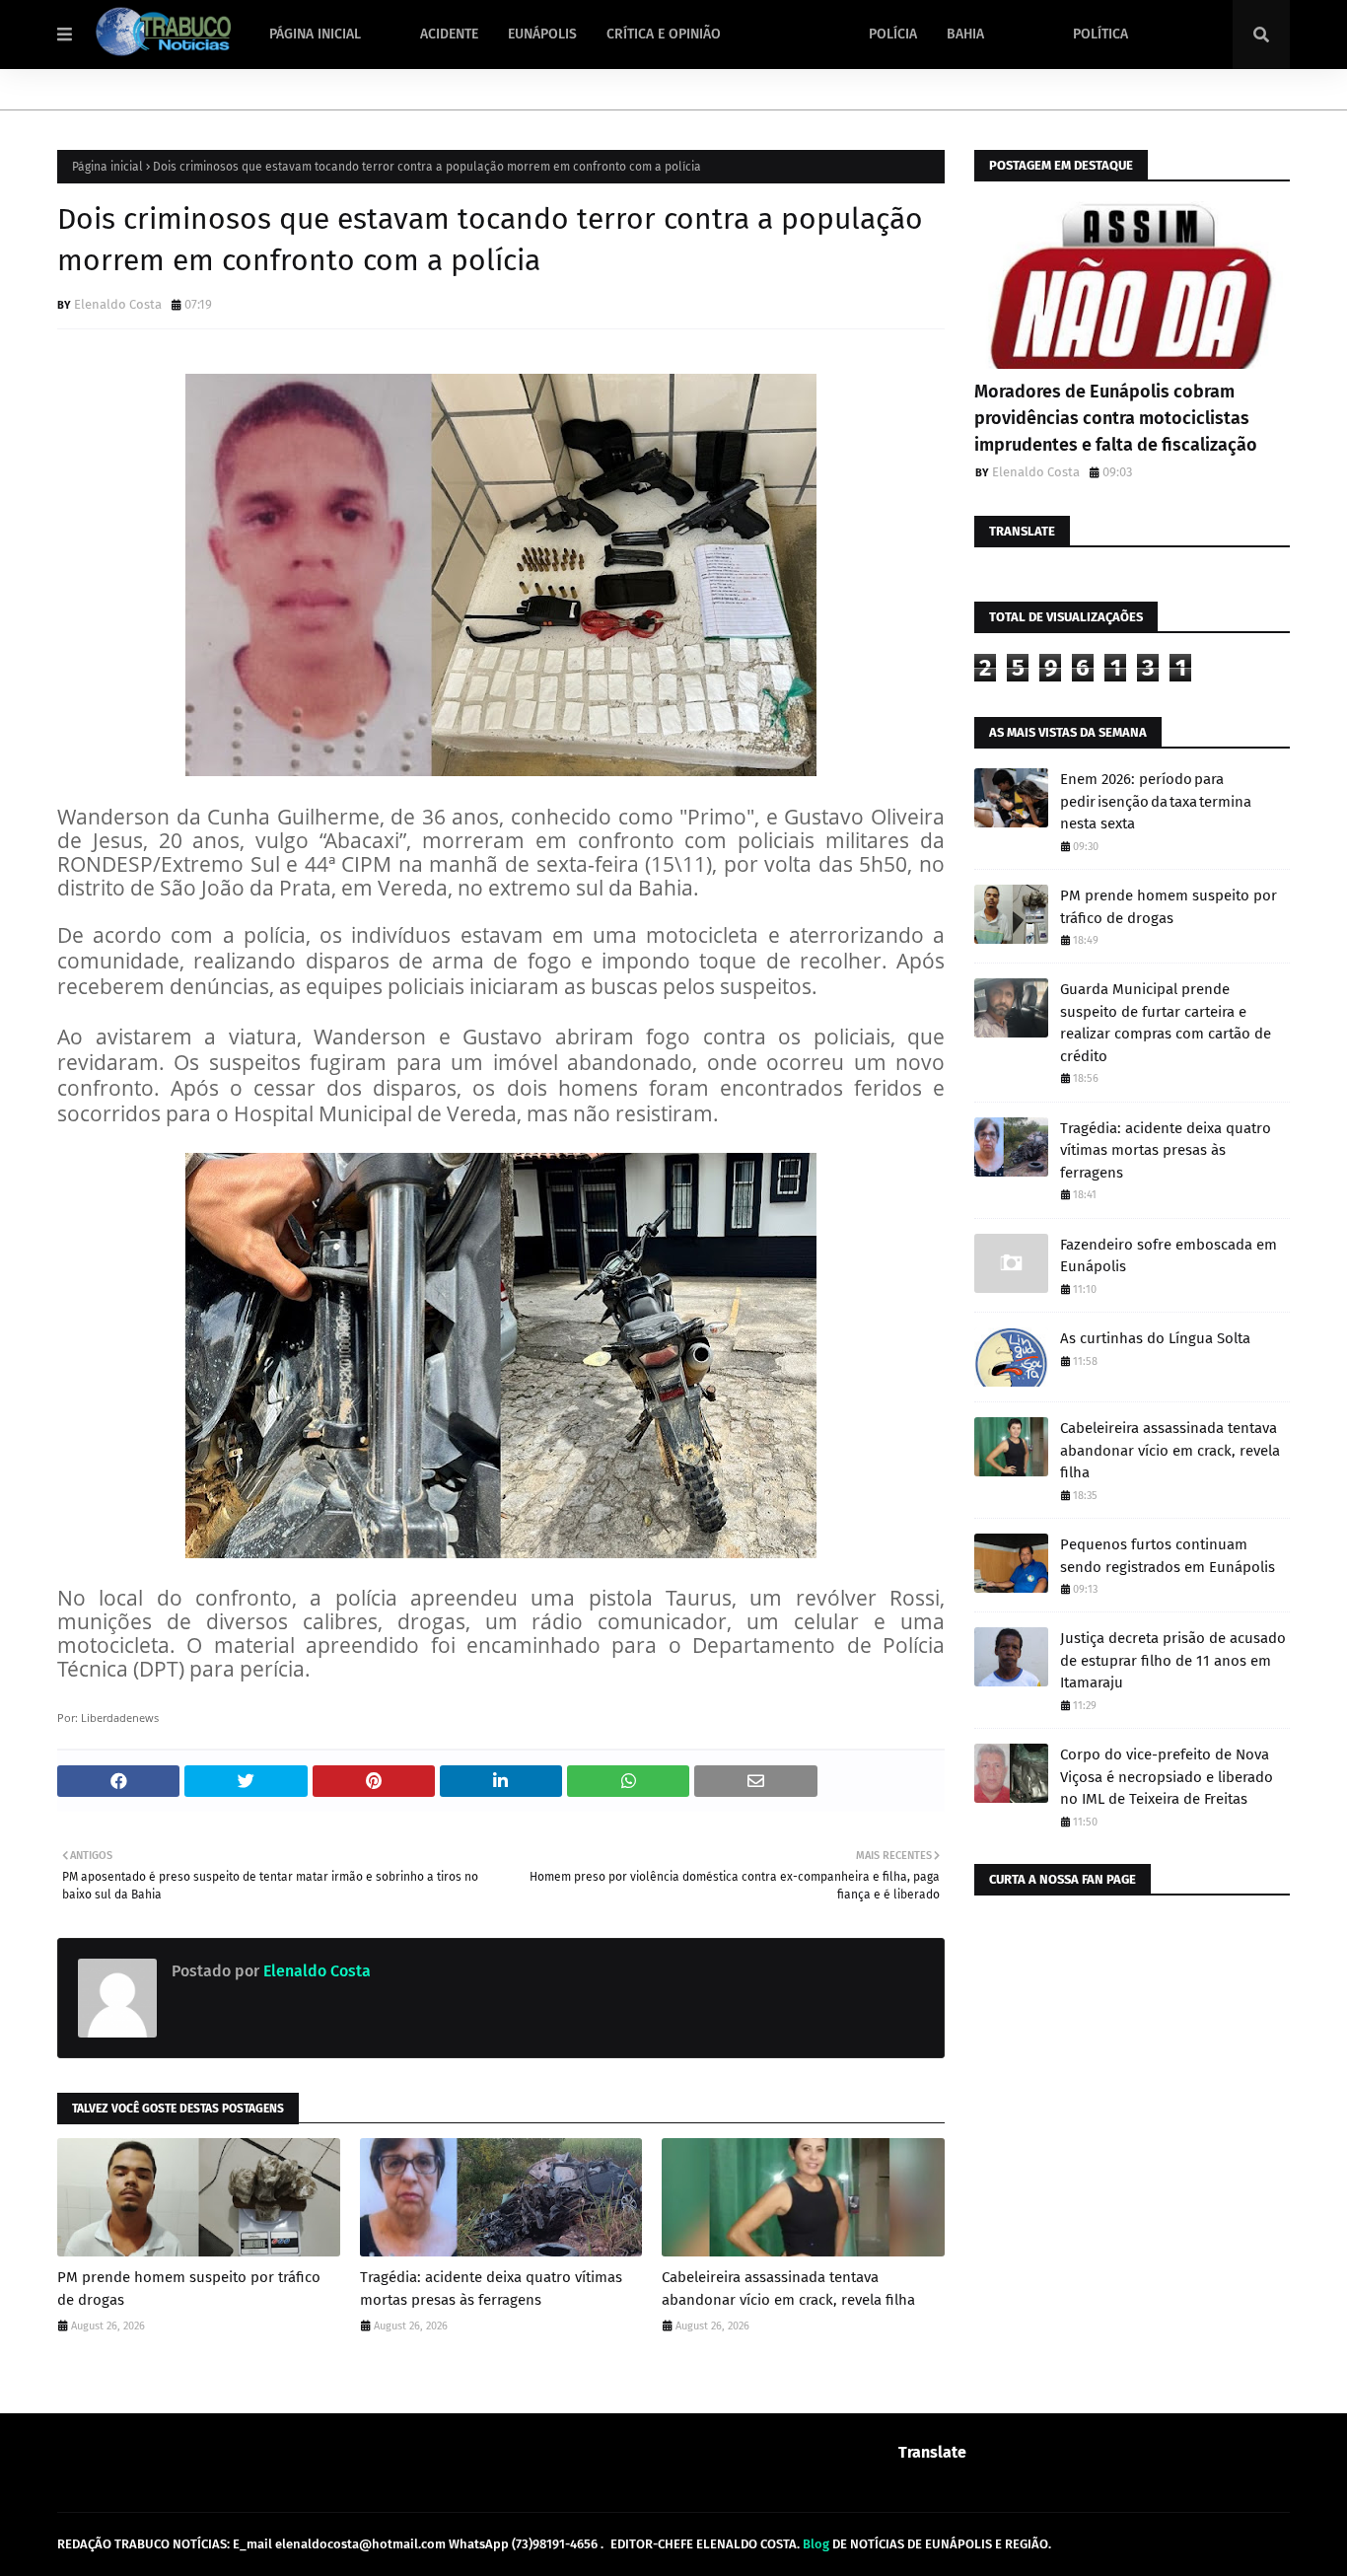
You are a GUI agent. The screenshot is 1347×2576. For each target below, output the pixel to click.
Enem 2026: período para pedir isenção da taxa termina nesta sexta (1156, 801)
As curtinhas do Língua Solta (1155, 1338)
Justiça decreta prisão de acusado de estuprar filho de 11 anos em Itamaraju (1173, 1660)
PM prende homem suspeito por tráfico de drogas (189, 2289)
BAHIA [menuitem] (965, 34)
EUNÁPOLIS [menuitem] (542, 34)
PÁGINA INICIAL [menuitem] (315, 34)
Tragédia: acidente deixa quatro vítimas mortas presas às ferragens (491, 2289)
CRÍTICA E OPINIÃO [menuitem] (664, 34)
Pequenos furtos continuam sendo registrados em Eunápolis (1168, 1556)
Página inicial (107, 167)
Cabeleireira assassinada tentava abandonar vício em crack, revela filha (788, 2289)
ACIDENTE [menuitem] (449, 34)
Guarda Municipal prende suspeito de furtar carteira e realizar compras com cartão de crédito (1166, 1023)
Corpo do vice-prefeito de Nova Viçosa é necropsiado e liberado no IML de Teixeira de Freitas (1167, 1777)
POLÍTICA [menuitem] (1100, 34)
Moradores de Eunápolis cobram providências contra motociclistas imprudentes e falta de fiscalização (1116, 418)
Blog (816, 2544)
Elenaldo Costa (118, 304)
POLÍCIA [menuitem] (893, 34)
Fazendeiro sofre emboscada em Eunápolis (1169, 1256)
